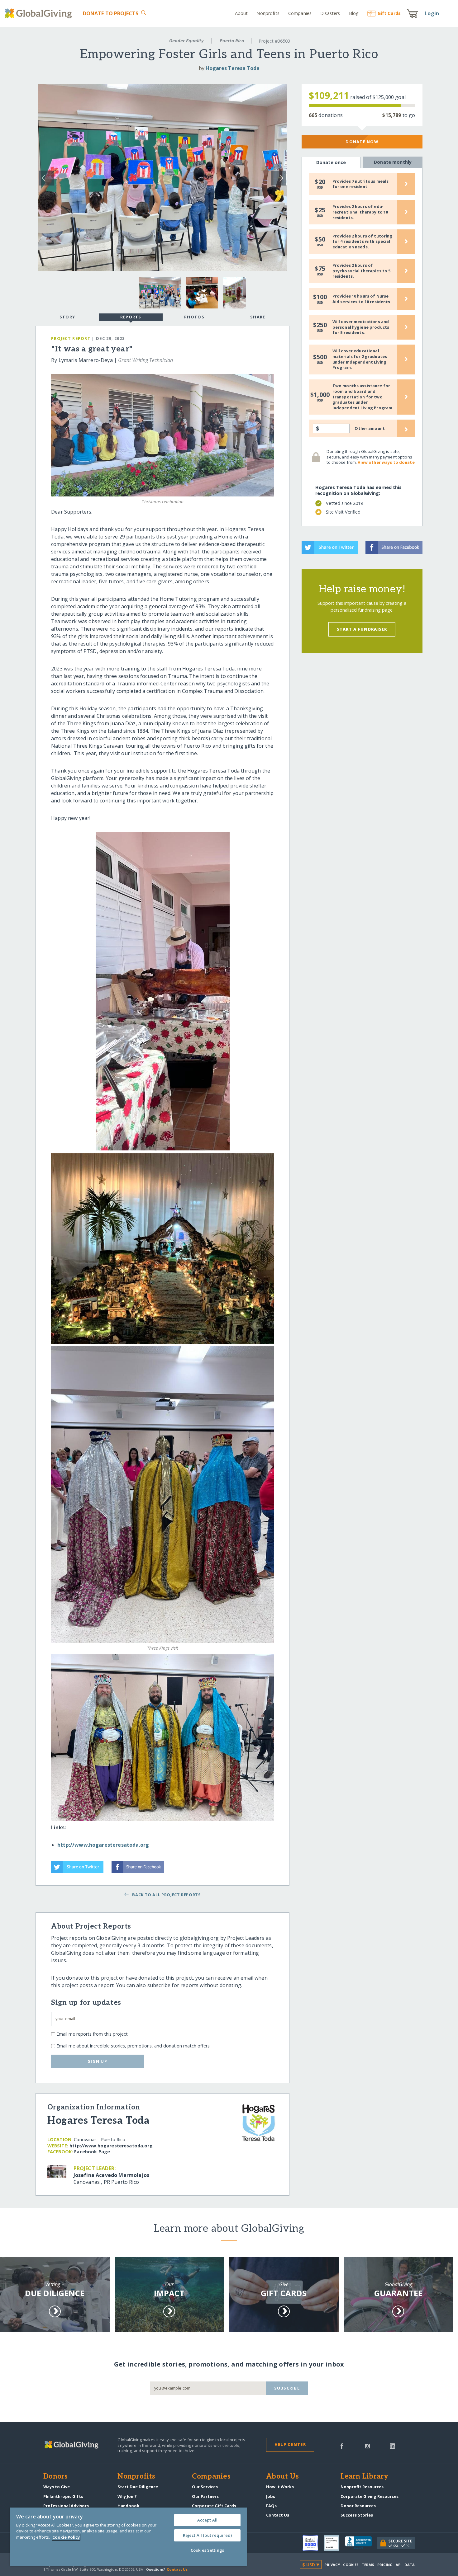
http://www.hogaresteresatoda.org (103, 1845)
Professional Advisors (66, 2506)
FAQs (271, 2506)
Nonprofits (268, 13)
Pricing (385, 2565)
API (399, 2565)
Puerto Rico (232, 41)
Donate (111, 13)
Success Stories (357, 2515)
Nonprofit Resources (362, 2487)
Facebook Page (92, 2152)
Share (258, 317)
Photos (194, 317)
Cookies (351, 2565)
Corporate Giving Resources (370, 2496)
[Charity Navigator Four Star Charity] (313, 2543)
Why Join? (127, 2496)
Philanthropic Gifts (63, 2496)
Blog (354, 13)
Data (409, 2565)
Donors (55, 2477)
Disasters (330, 13)
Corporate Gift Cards (214, 2506)
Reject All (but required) (207, 2535)
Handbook (128, 2506)
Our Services (205, 2487)
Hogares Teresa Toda (233, 68)
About (241, 13)
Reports (131, 317)
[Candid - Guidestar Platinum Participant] (334, 2543)
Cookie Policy (66, 2537)
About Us (282, 2477)
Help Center (290, 2444)
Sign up (98, 2061)
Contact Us (278, 2515)
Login (432, 13)
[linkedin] (392, 2446)
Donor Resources (358, 2506)
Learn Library (365, 2477)
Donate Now (362, 142)
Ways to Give (57, 2487)
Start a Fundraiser (362, 629)
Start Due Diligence (138, 2487)
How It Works (280, 2487)
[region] (128, 2537)
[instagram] (367, 2446)
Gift (389, 13)
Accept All (207, 2520)
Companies (300, 13)
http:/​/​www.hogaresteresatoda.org (111, 2146)
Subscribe (287, 2388)
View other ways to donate (386, 462)
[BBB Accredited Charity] (361, 2543)
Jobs (271, 2496)
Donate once (331, 162)
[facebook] (342, 2446)
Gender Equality (186, 41)
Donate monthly (393, 162)
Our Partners (205, 2496)
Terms (368, 2565)
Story (67, 317)
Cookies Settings (207, 2550)
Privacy (332, 2565)
